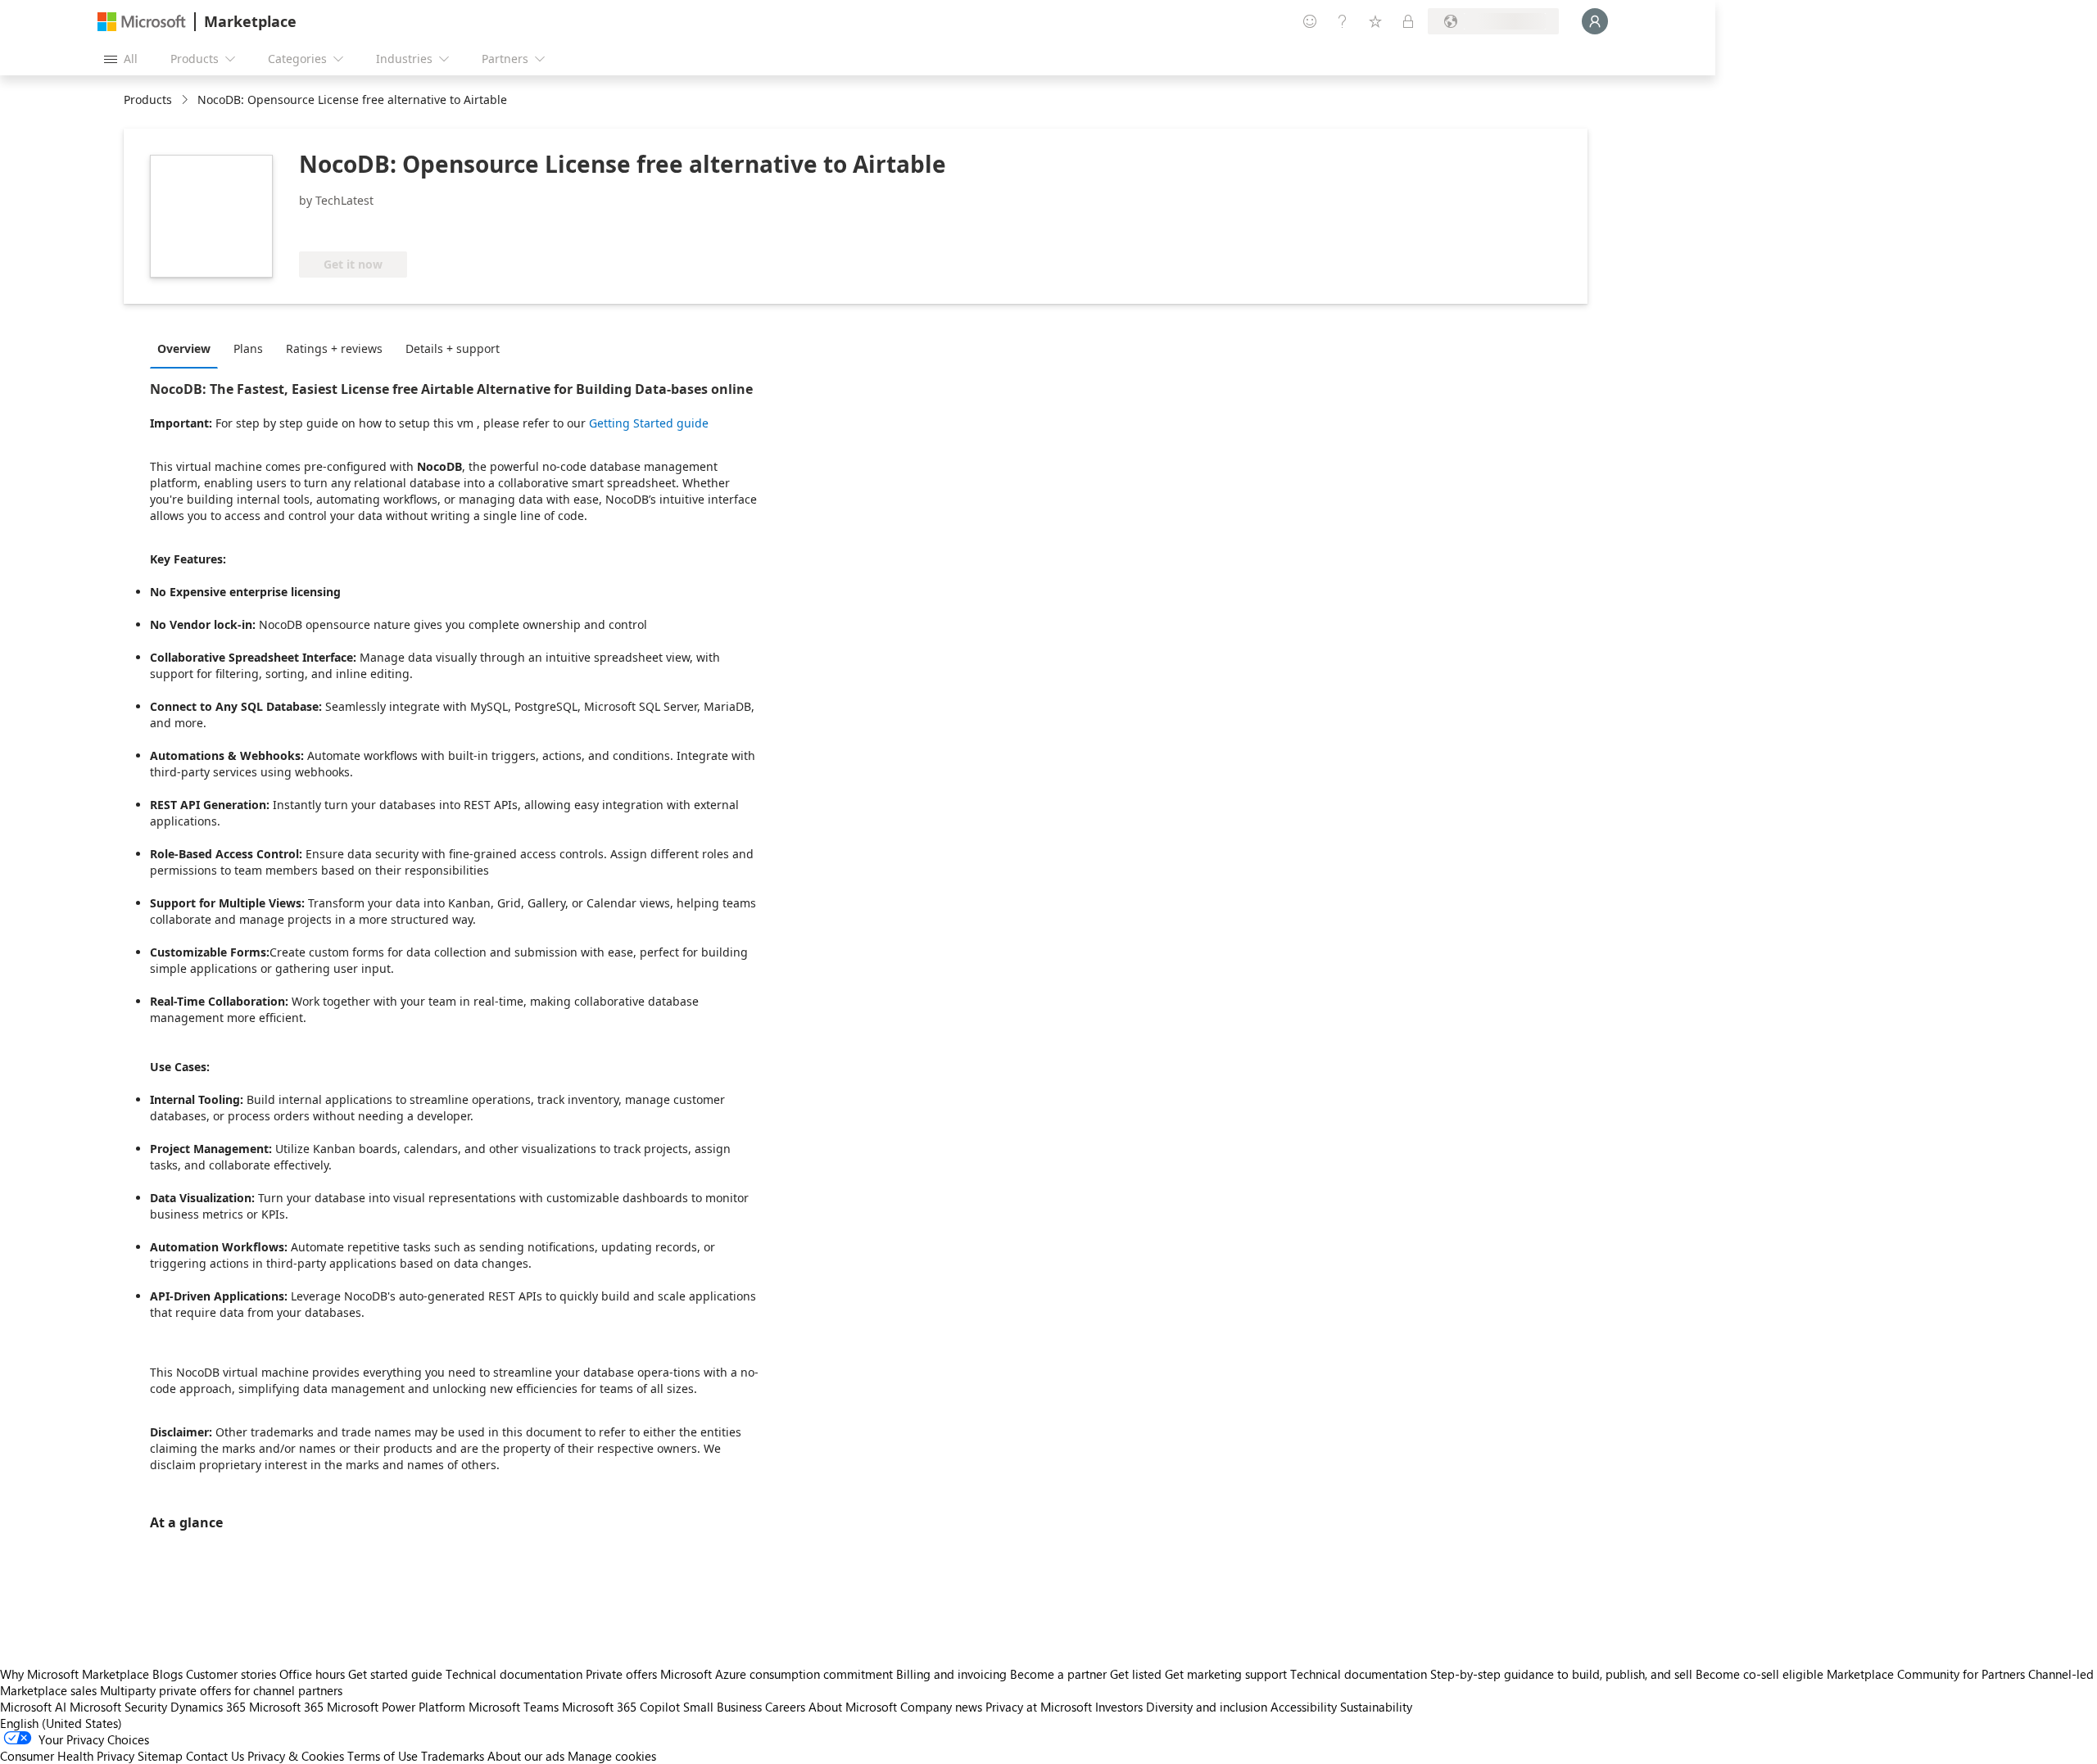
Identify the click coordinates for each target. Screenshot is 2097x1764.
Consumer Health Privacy (67, 1756)
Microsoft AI (33, 1707)
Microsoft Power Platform (396, 1707)
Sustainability (1376, 1707)
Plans (248, 348)
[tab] (188, 348)
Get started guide (395, 1674)
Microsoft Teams (514, 1707)
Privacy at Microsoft (1039, 1707)
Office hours (312, 1674)
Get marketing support (1226, 1674)
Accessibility (1304, 1707)
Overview (184, 348)
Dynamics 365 (208, 1707)
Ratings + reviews (334, 348)
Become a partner (1058, 1674)
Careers (785, 1707)
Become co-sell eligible (1760, 1674)
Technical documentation (514, 1674)
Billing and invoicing (951, 1674)
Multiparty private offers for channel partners (221, 1690)
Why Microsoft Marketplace (75, 1674)
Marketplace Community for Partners (1926, 1674)
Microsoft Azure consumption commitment (778, 1674)
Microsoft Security (118, 1707)
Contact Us (215, 1756)
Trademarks (453, 1756)
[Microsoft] (142, 22)
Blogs (168, 1674)
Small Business (722, 1707)
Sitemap (160, 1756)
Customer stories (231, 1674)
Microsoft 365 (286, 1707)
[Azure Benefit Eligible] (365, 227)
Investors (1119, 1707)
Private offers (621, 1674)
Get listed (1136, 1674)
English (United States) (61, 1723)
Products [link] (148, 100)
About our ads (526, 1756)
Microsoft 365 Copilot (621, 1707)
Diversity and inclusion (1207, 1707)
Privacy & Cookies (296, 1756)
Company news (941, 1707)
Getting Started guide (649, 423)
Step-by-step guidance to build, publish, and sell (1561, 1674)
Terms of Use (383, 1756)
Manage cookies (612, 1756)
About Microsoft (853, 1707)
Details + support (453, 348)
